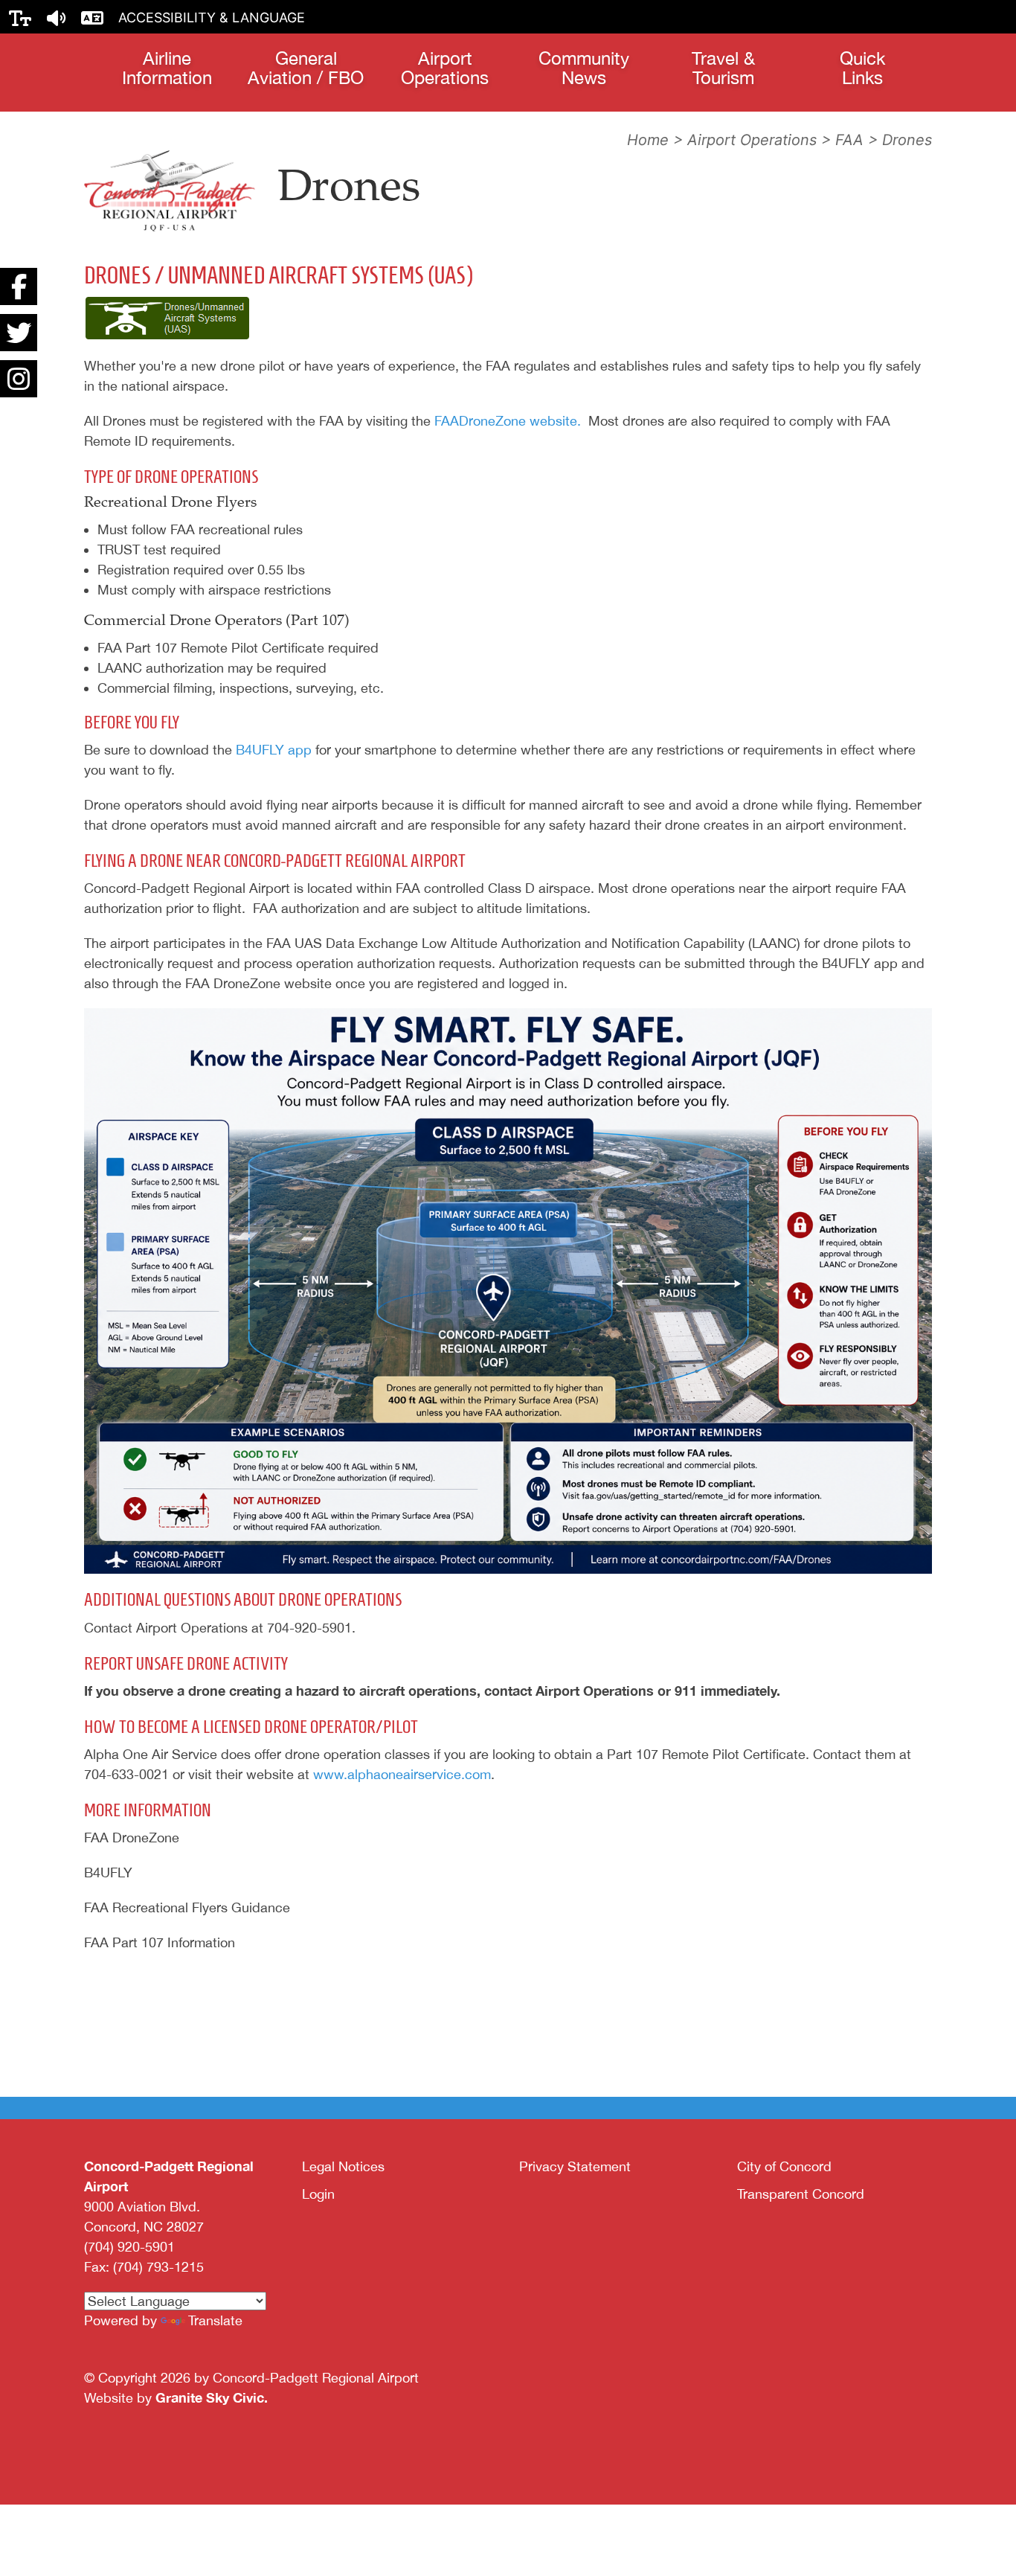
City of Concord (784, 2166)
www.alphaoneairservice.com (402, 1774)
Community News (584, 68)
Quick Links (862, 68)
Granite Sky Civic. (212, 2397)
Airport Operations (445, 68)
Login (318, 2194)
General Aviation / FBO (306, 68)
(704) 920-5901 (129, 2247)
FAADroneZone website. (508, 421)
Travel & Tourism (723, 68)
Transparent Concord (801, 2194)
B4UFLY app (274, 750)
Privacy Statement (575, 2166)
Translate (215, 2320)
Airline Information (167, 68)
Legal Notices (343, 2166)
